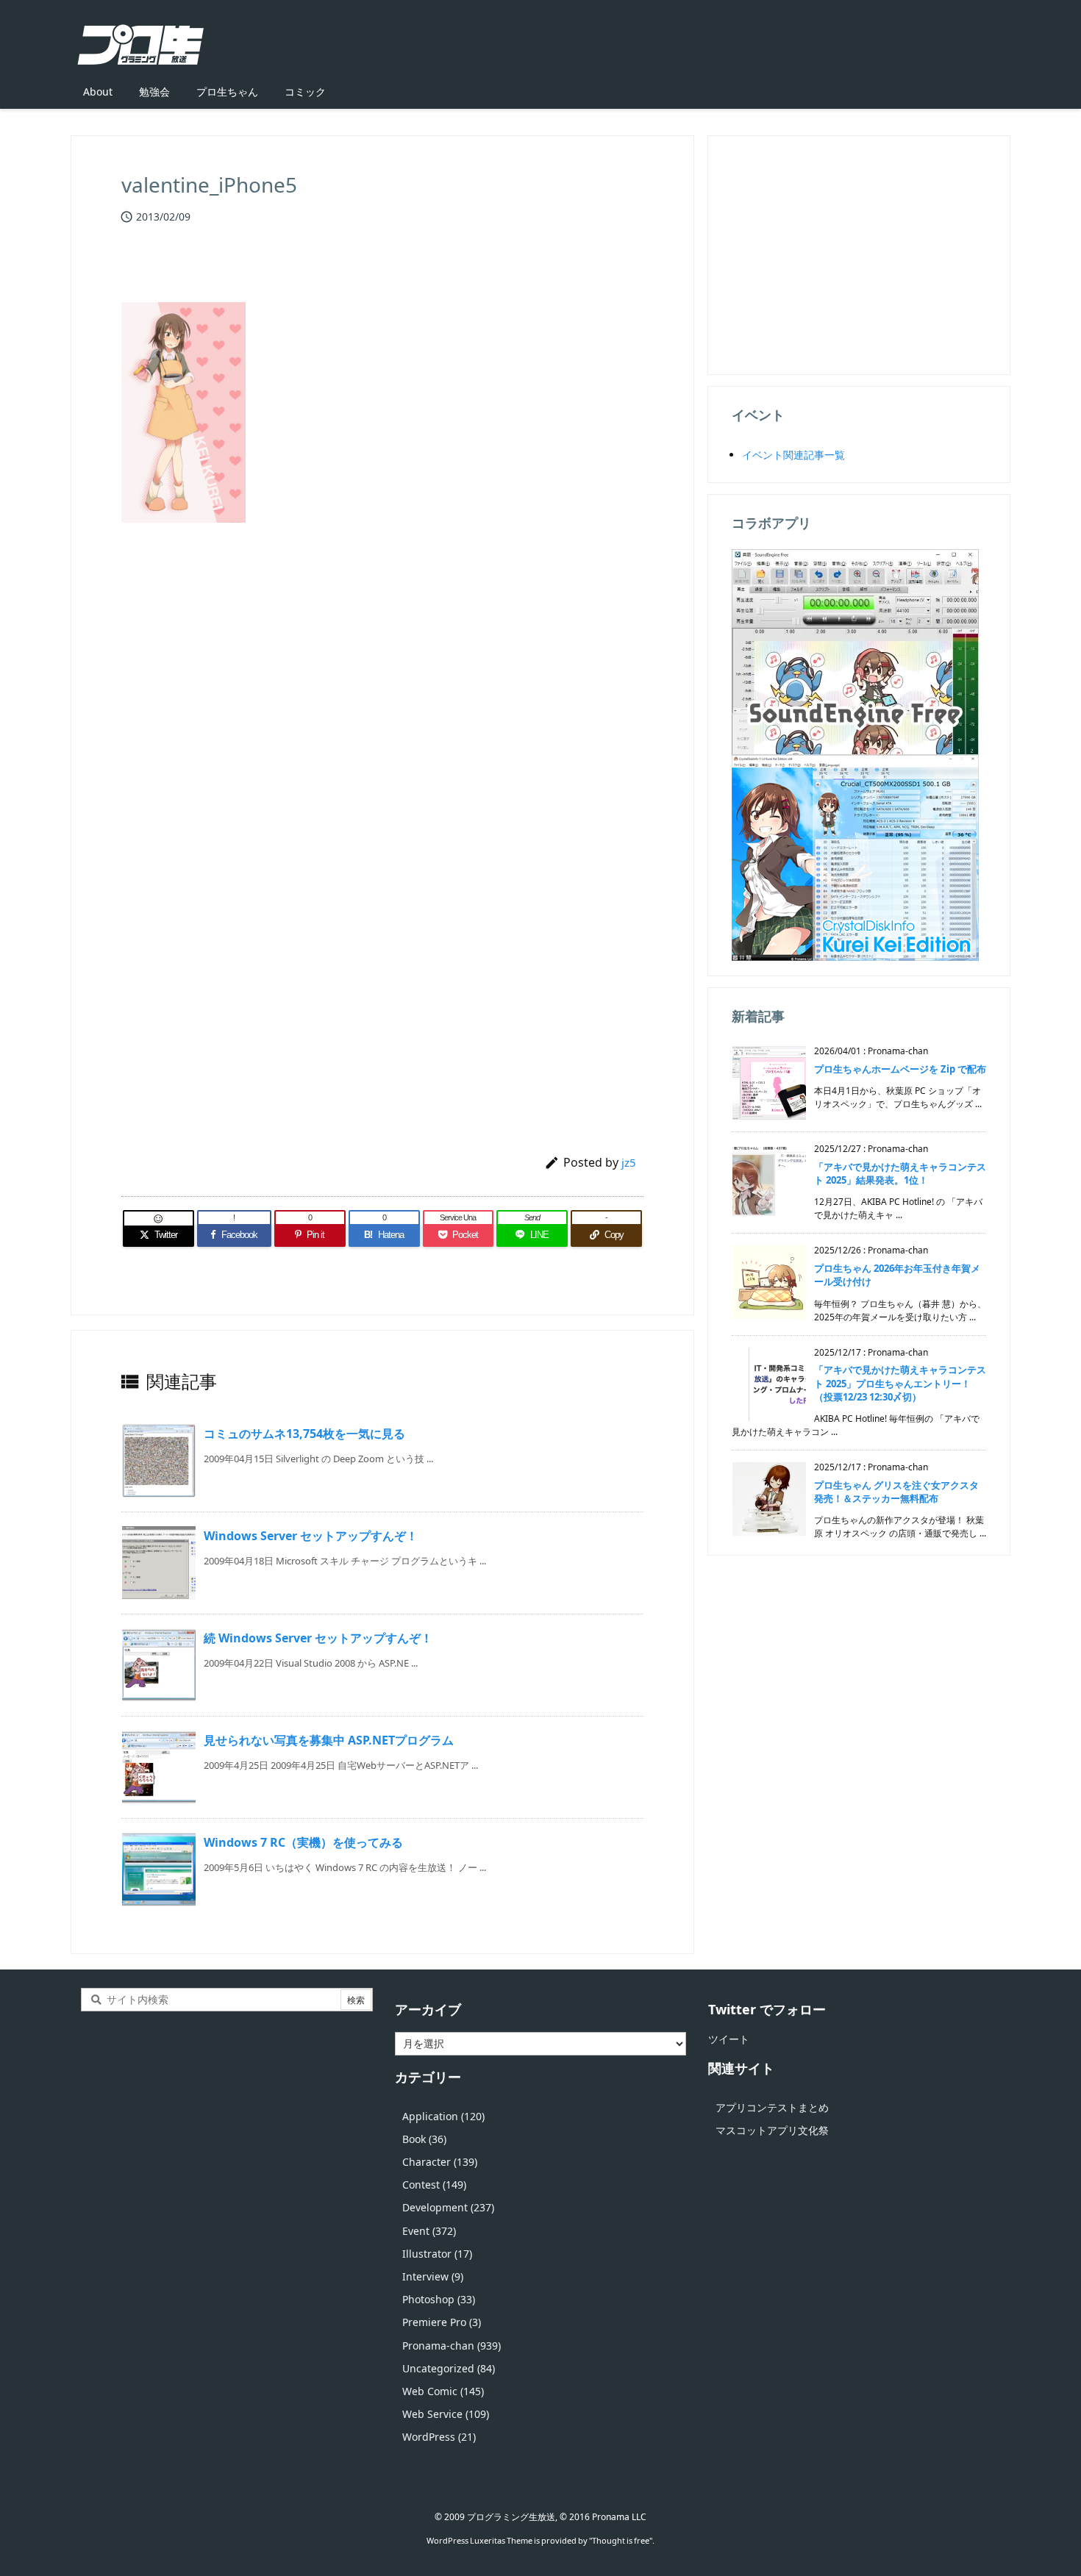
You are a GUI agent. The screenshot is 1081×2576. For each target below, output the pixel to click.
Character (440, 2162)
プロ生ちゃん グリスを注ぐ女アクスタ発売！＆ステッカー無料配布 (896, 1492)
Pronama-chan (452, 2346)
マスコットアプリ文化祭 (772, 2130)
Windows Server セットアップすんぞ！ (311, 1536)
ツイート (729, 2039)
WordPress (439, 2437)
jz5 (629, 1162)
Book (424, 2139)
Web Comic (443, 2391)
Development (448, 2207)
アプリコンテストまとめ (772, 2107)
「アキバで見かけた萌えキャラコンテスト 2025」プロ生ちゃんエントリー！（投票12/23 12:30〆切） (900, 1383)
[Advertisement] (382, 709)
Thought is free (621, 2540)
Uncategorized (449, 2368)
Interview (433, 2276)
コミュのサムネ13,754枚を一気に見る (304, 1434)
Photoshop (439, 2299)
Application (443, 2116)
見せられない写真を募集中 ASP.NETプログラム (329, 1740)
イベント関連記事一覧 (793, 455)
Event (429, 2231)
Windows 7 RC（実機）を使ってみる (303, 1842)
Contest (434, 2185)
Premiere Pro (442, 2322)
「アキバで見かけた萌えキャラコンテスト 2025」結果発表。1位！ (900, 1173)
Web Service (446, 2414)
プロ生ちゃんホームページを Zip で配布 (900, 1069)
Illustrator (437, 2254)
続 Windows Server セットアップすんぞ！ (318, 1638)
